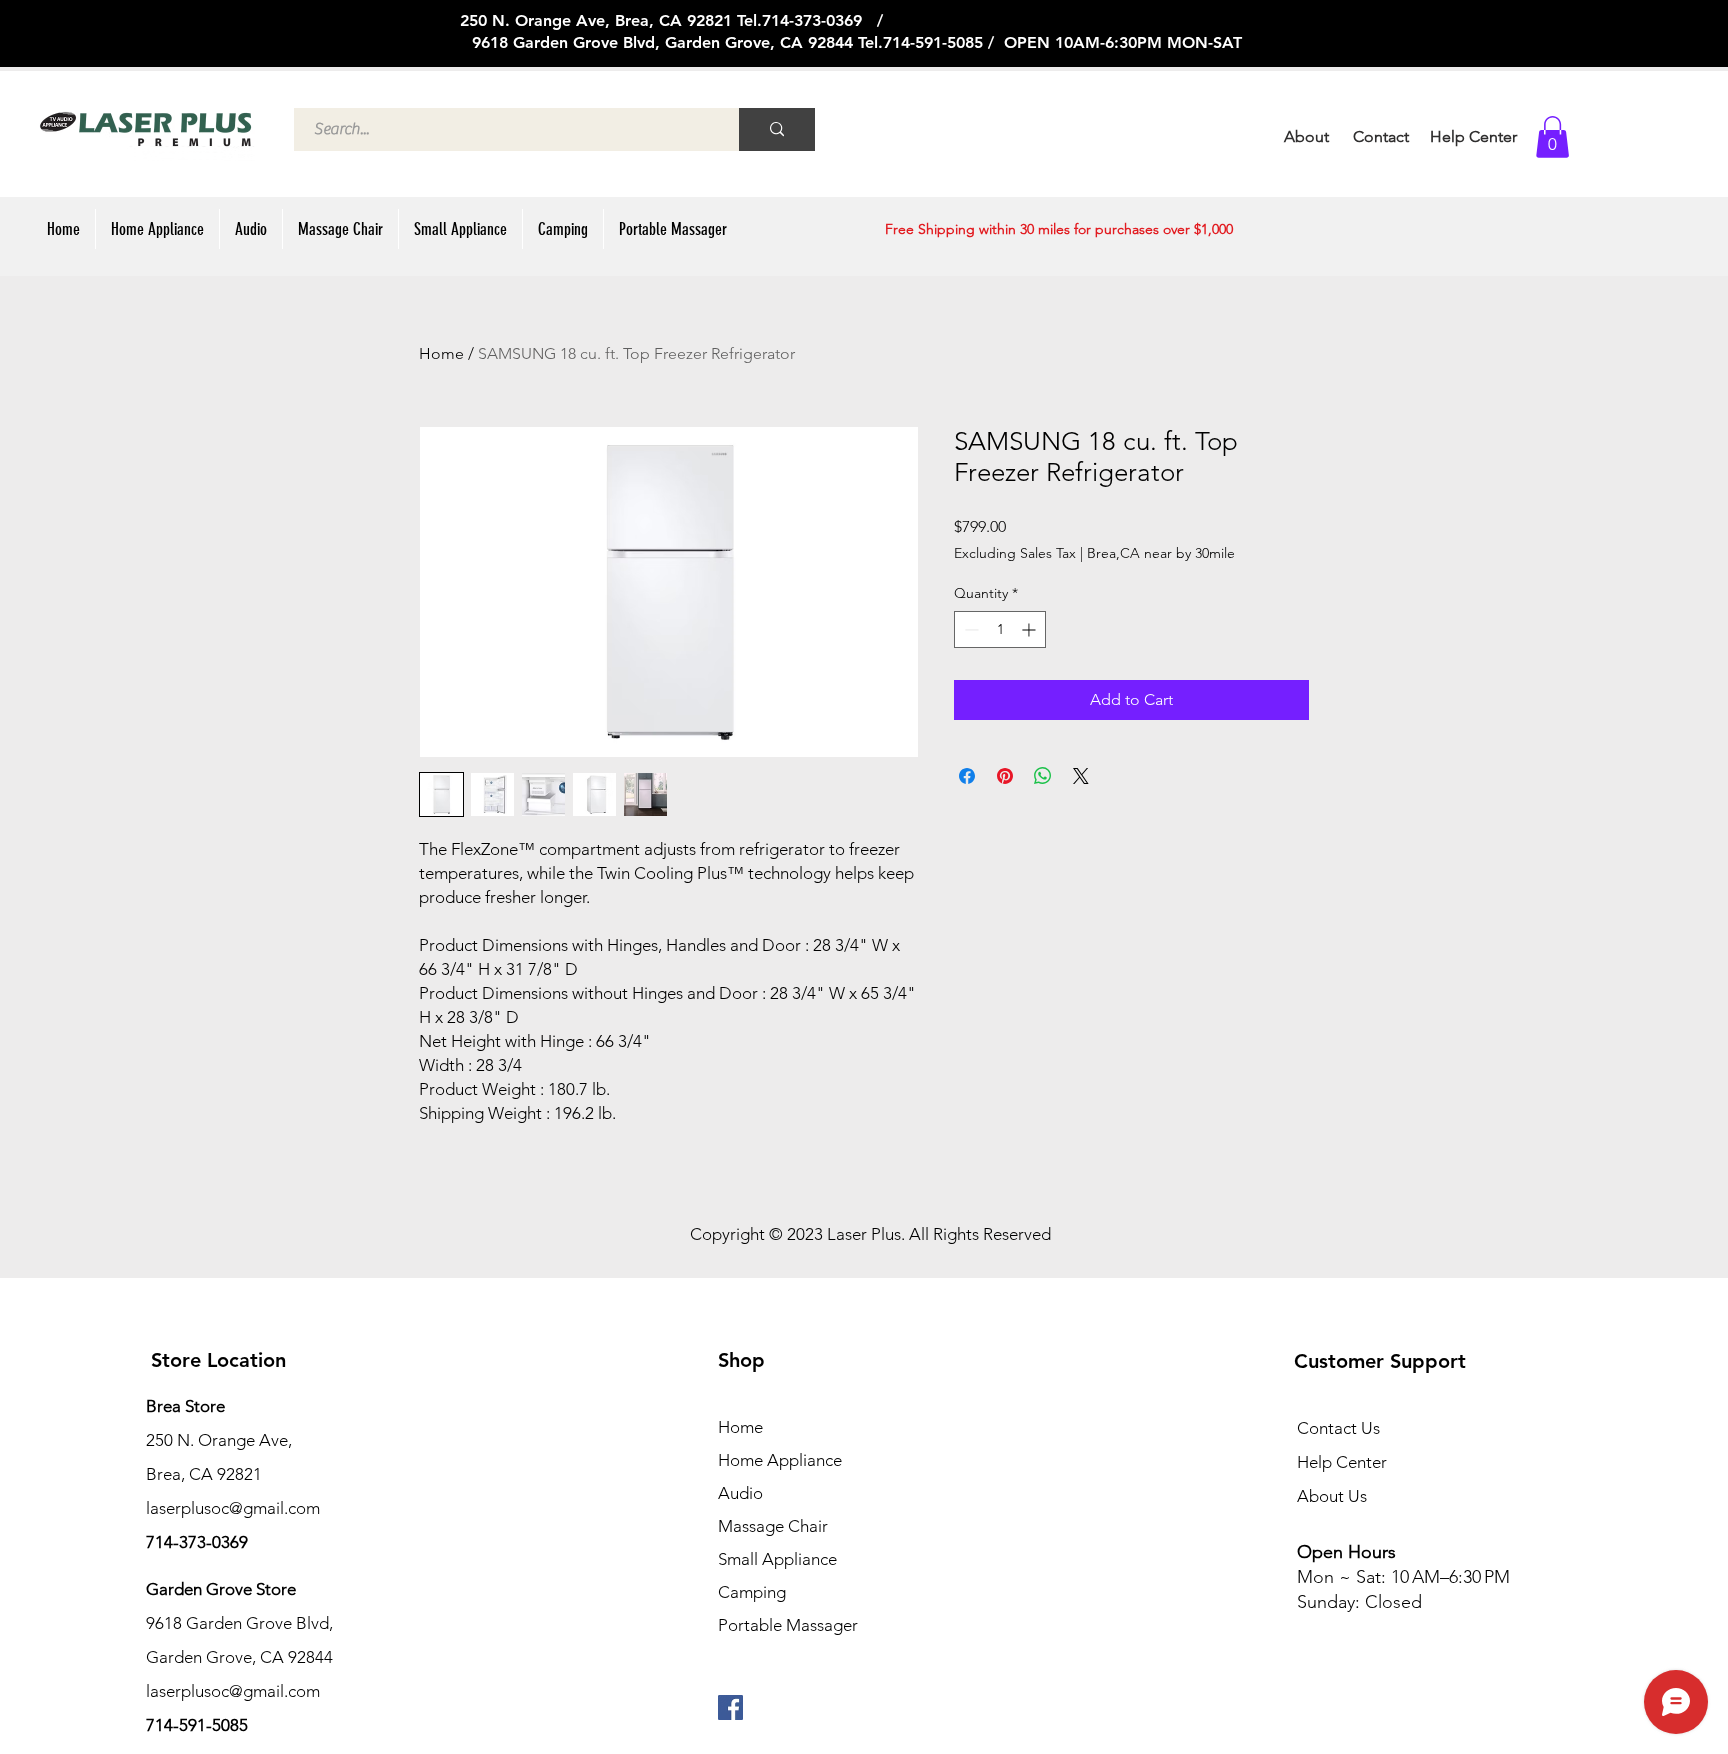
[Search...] (777, 129)
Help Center (1342, 1462)
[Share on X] (1081, 776)
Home (441, 353)
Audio (740, 1493)
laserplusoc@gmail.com (233, 1691)
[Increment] (1030, 629)
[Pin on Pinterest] (1005, 776)
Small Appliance (777, 1559)
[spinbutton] (1000, 629)
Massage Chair (773, 1526)
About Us (1332, 1496)
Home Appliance (780, 1460)
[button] (1552, 137)
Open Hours (1349, 1552)
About (1306, 136)
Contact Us (1338, 1428)
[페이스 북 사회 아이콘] (730, 1707)
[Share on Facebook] (967, 776)
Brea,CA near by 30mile (1161, 553)
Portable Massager (788, 1625)
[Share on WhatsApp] (1043, 776)
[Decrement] (969, 629)
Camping (752, 1592)
